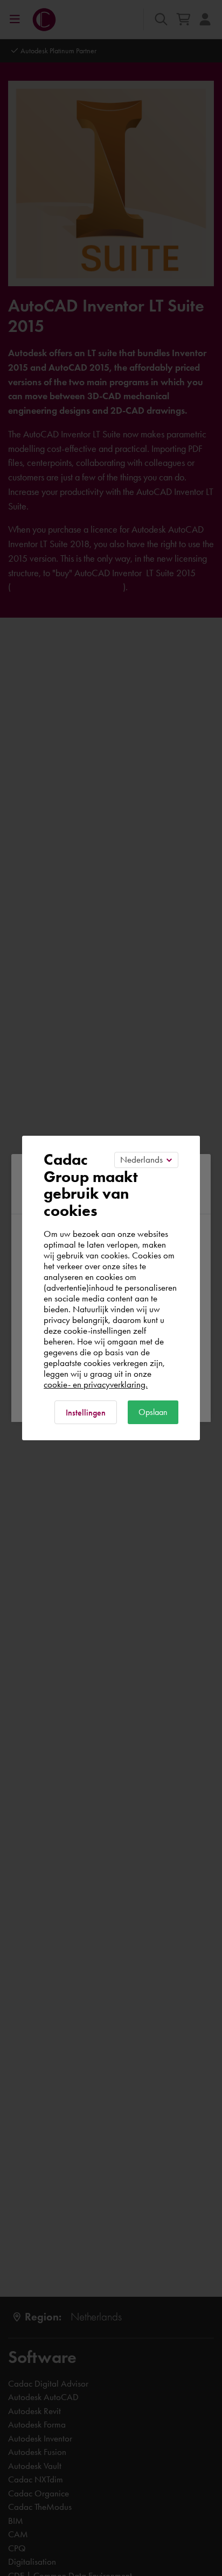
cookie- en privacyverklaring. (96, 1384)
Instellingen (86, 1413)
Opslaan (153, 1412)
